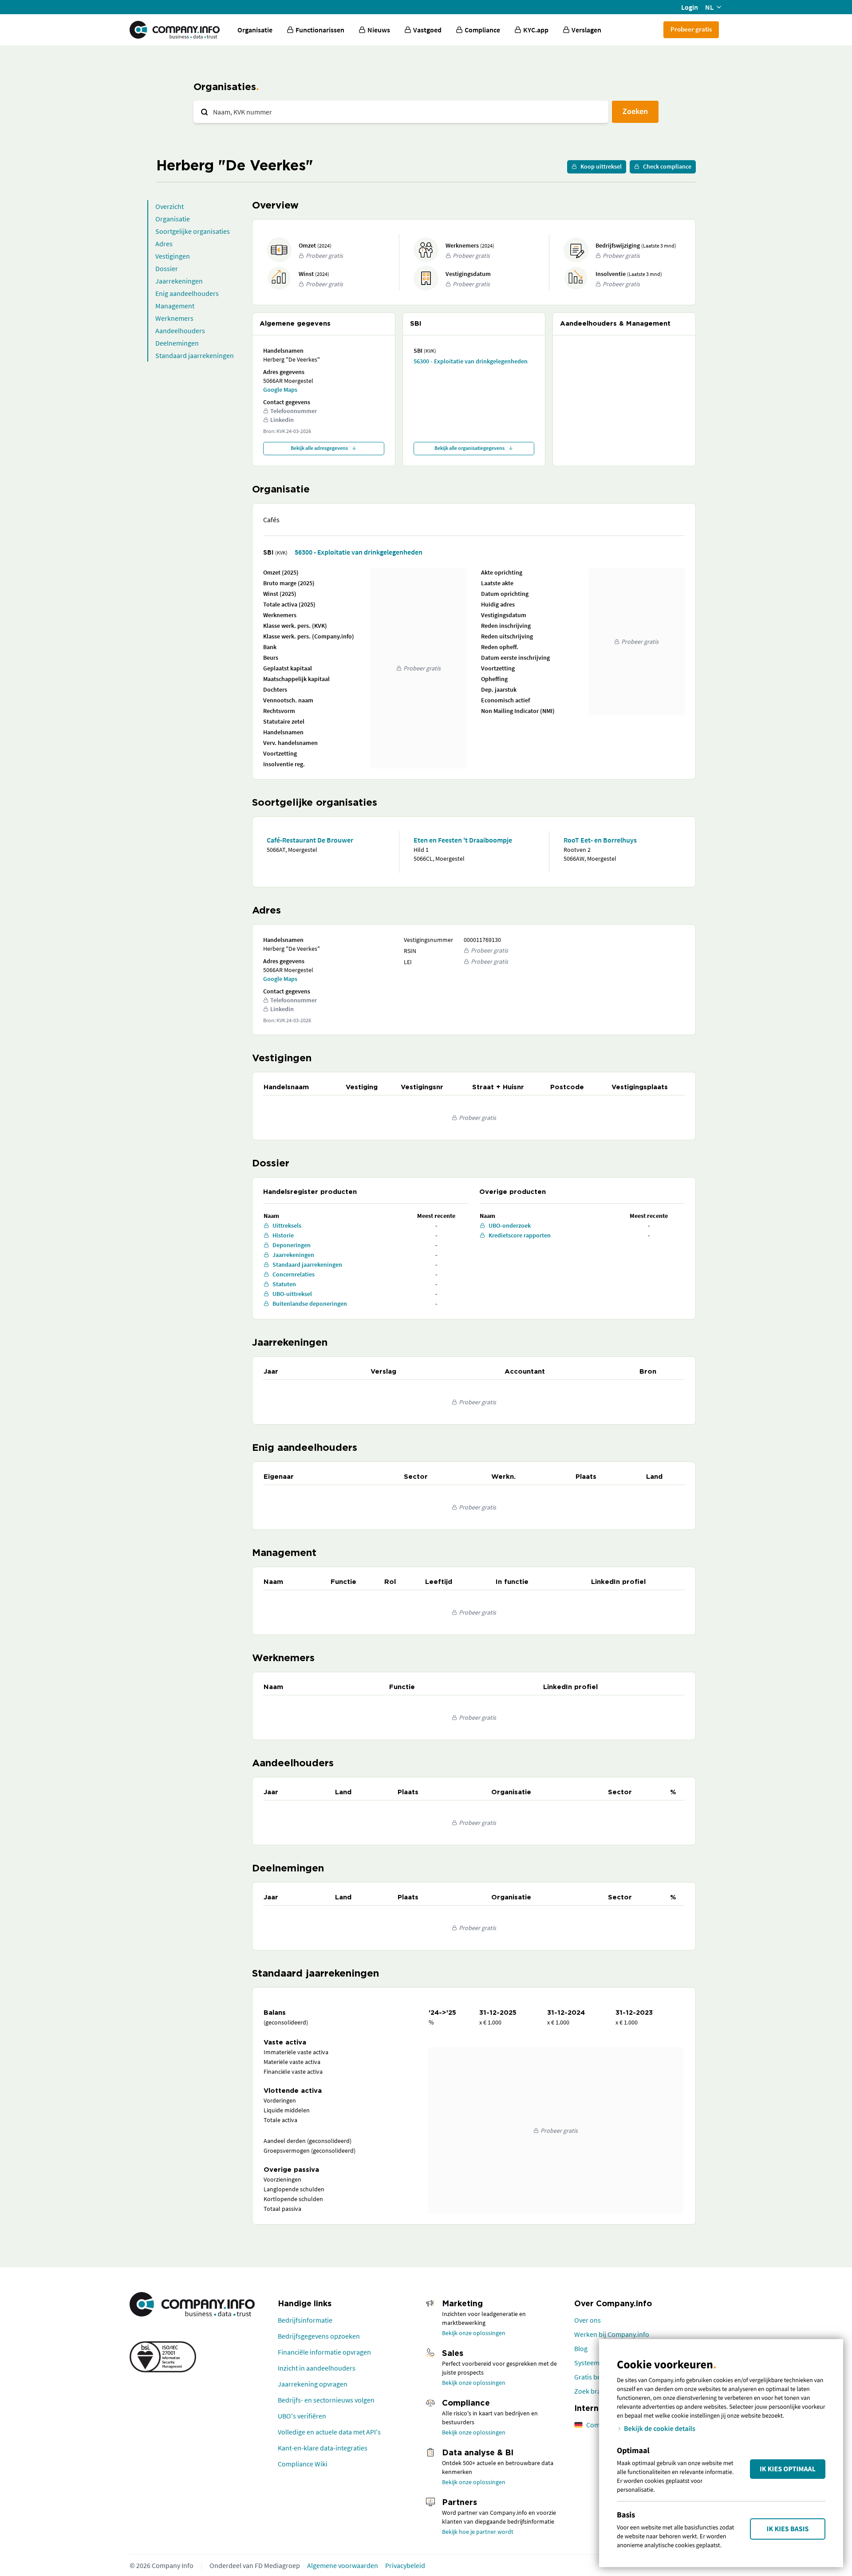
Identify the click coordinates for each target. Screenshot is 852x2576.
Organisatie (255, 30)
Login (690, 7)
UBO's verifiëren (302, 2416)
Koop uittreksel (601, 166)
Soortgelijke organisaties (193, 231)
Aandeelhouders (180, 331)
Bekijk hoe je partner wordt (478, 2532)
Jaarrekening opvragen (313, 2384)
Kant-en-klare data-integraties (323, 2448)
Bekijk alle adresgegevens (319, 448)
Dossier (167, 268)
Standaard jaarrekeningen (195, 355)
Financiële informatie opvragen (324, 2352)
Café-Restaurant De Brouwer (310, 840)
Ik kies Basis (788, 2529)
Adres (164, 244)
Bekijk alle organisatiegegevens (469, 448)
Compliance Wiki (303, 2464)
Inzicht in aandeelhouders (317, 2368)
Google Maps (280, 390)
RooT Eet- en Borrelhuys (600, 840)
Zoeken (635, 111)
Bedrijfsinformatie (305, 2320)
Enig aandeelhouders (187, 293)
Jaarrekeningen (179, 281)
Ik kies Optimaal (788, 2469)
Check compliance (667, 166)
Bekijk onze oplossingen (474, 2333)
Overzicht (170, 206)
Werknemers (174, 318)
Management (175, 306)
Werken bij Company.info (612, 2334)
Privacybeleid (405, 2565)
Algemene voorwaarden (343, 2565)
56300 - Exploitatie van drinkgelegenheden (471, 361)
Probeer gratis (691, 29)
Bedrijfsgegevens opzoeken (319, 2336)
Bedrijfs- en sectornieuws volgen (326, 2400)
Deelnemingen (177, 343)
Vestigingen (173, 256)
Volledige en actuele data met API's (329, 2432)
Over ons (588, 2320)
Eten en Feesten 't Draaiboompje (463, 840)
